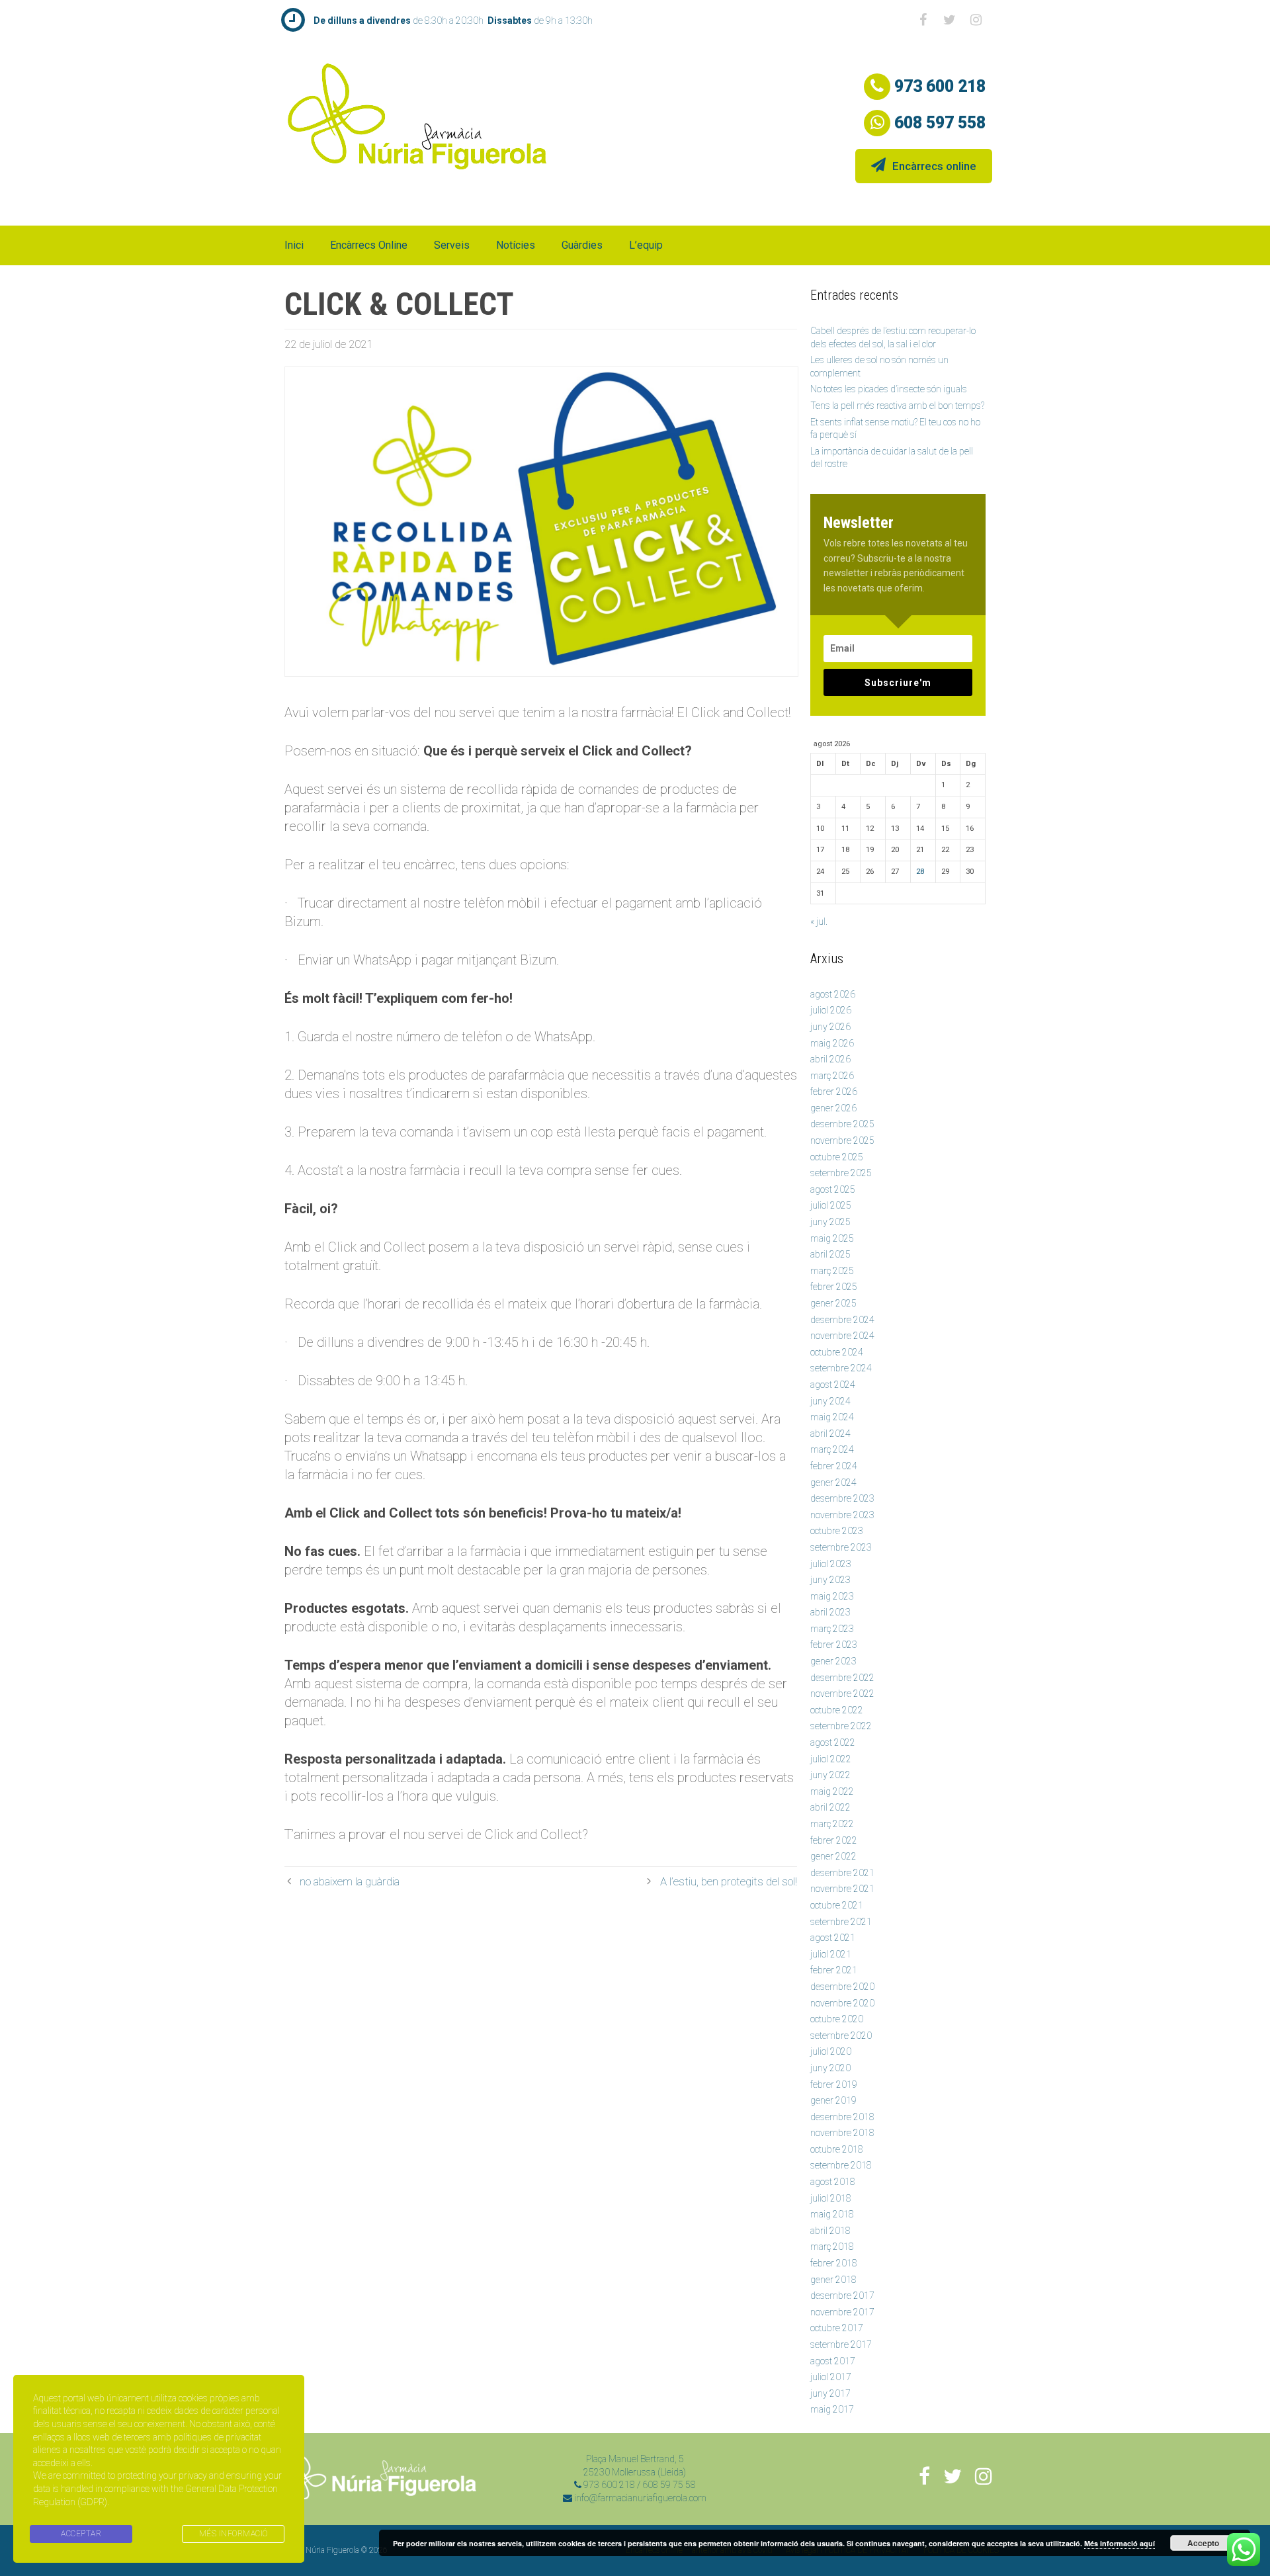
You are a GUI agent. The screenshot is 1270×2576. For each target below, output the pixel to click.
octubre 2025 (837, 1157)
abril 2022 (830, 1807)
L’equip (646, 245)
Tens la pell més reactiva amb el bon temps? (897, 406)
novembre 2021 (842, 1889)
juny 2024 (830, 1401)
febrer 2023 (834, 1645)
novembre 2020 (842, 2003)
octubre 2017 (837, 2328)
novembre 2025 (842, 1140)
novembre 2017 (842, 2312)
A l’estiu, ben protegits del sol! (729, 1881)
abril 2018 (830, 2231)
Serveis (452, 245)
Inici (294, 245)
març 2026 (832, 1076)
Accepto (1203, 2543)
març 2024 (832, 1449)
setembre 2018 (841, 2165)
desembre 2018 (842, 2117)
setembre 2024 (841, 1368)
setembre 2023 (841, 1547)
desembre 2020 (842, 1987)
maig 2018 (832, 2214)
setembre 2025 (841, 1173)
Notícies (516, 245)
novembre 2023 (842, 1515)
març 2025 (832, 1271)
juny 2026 (830, 1027)
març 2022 (832, 1824)
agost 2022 (833, 1742)
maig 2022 (832, 1791)
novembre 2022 (842, 1694)
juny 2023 (830, 1580)
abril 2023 (830, 1612)
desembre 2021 (842, 1873)
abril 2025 (830, 1254)
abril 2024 (830, 1434)
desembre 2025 (842, 1124)
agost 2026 (833, 994)
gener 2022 (833, 1856)
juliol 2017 (831, 2377)
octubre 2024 (837, 1352)
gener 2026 (833, 1108)
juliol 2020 (831, 2051)
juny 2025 (830, 1222)
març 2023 (832, 1629)
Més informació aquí (1120, 2543)
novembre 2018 (842, 2133)
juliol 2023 (831, 1564)
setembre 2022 (841, 1726)
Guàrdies (582, 245)
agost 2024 (833, 1385)
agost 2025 (833, 1189)
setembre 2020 (841, 2036)
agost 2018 (833, 2182)
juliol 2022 (831, 1759)
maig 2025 (832, 1238)
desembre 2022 (842, 1678)
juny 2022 (830, 1775)
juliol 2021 (831, 1954)
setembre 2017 (841, 2344)
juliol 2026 (831, 1010)
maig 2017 (832, 2409)
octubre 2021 (837, 1905)
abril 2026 (830, 1059)
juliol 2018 (831, 2198)
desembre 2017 (842, 2296)
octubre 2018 (837, 2149)
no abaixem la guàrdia (350, 1881)
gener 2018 (833, 2280)
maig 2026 (832, 1043)
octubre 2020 (837, 2019)
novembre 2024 (842, 1336)
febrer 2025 (834, 1287)
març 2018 (832, 2247)
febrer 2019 (834, 2084)
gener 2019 (833, 2100)
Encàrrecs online (934, 166)
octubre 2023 (837, 1531)
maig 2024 (832, 1417)
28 (920, 872)
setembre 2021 (841, 1922)
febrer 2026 (834, 1092)
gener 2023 (833, 1661)
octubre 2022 (837, 1710)
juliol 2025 (831, 1205)
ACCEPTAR (81, 2534)
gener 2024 (833, 1482)
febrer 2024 (834, 1466)
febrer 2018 (834, 2263)
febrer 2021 (834, 1970)
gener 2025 (833, 1303)
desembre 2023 (842, 1498)
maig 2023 (832, 1596)
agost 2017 (833, 2361)
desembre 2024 (842, 1320)
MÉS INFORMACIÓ (233, 2534)
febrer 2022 (834, 1840)
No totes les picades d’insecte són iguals (889, 389)
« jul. (819, 922)
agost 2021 (833, 1938)
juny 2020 (830, 2068)
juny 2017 (830, 2393)
